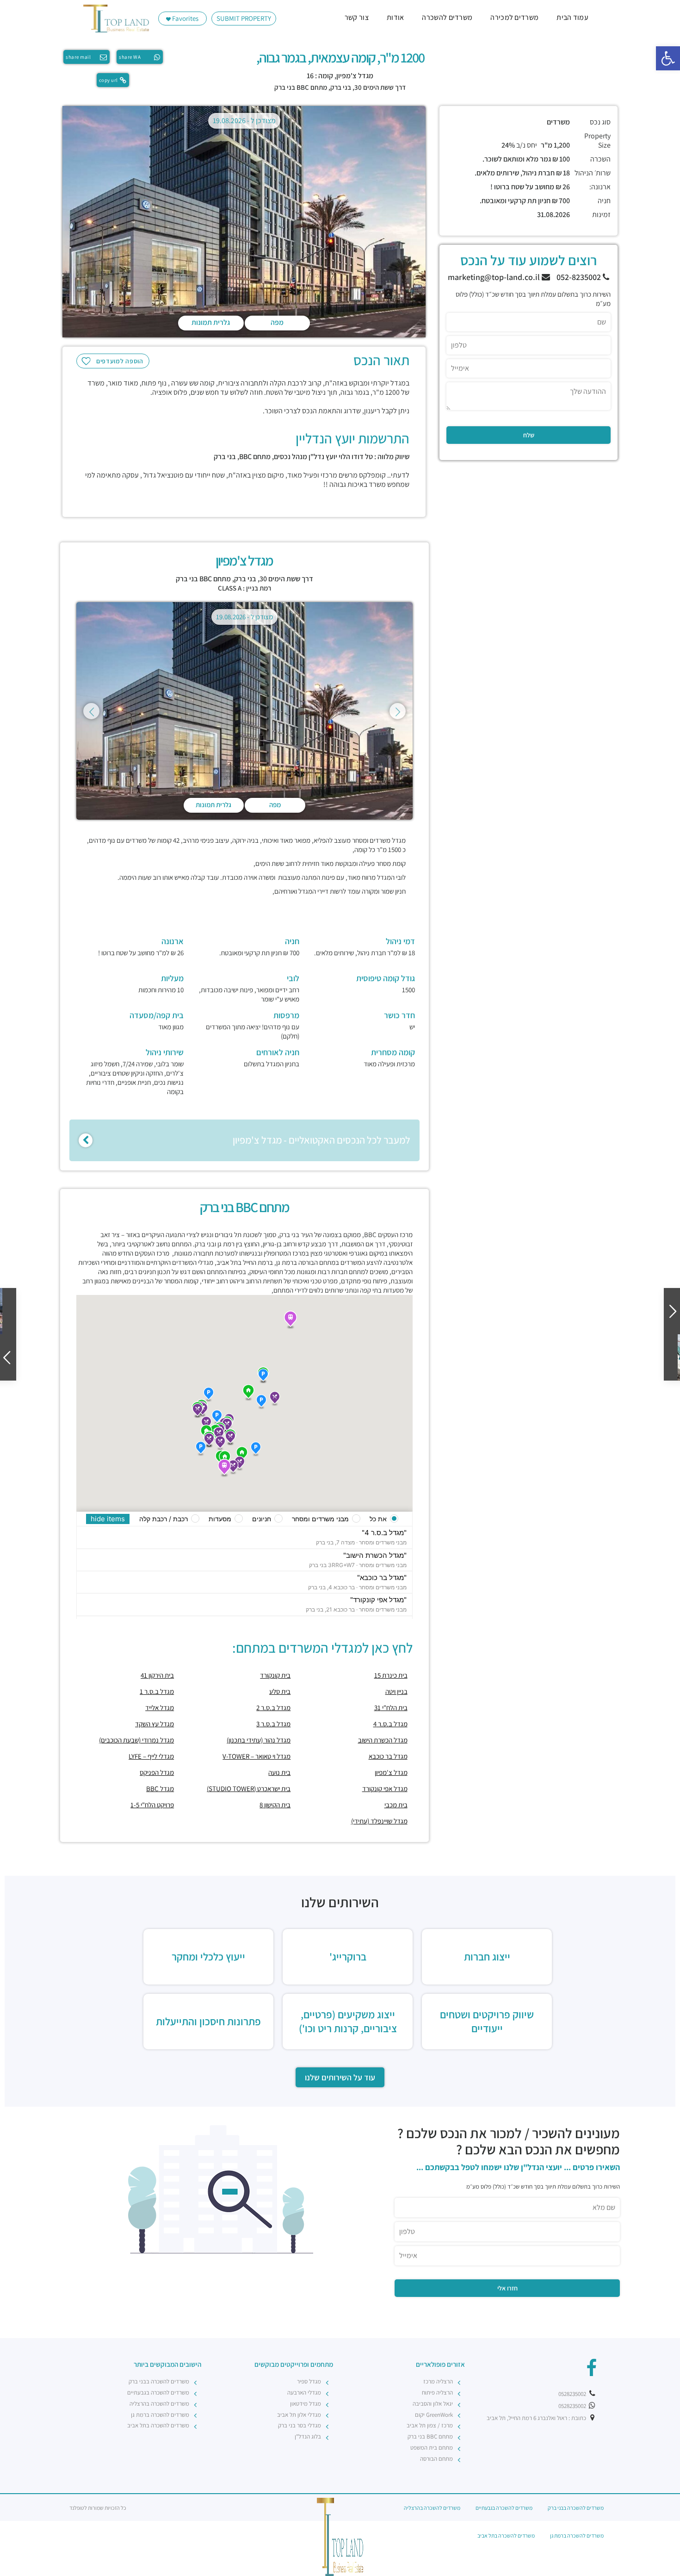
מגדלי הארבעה (304, 2392)
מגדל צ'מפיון (391, 1772)
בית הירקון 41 (157, 1675)
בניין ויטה (396, 1691)
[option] (244, 224)
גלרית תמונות (211, 322)
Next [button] (398, 711)
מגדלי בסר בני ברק (300, 2425)
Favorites (185, 18)
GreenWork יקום (434, 2415)
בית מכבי (396, 1805)
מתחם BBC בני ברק (301, 87)
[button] (668, 58)
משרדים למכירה (514, 17)
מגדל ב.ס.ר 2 (273, 1708)
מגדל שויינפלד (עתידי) (379, 1821)
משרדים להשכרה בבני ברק (159, 2381)
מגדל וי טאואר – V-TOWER (257, 1756)
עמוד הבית (572, 17)
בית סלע (280, 1691)
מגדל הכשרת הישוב (383, 1740)
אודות (396, 17)
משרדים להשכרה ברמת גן (160, 2415)
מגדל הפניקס (157, 1772)
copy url (108, 80)
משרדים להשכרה (447, 17)
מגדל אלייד (160, 1708)
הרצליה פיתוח (437, 2392)
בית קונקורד (275, 1675)
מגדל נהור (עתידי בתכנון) (259, 1740)
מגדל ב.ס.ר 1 (157, 1691)
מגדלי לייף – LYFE (151, 1756)
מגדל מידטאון (306, 2404)
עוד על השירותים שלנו (340, 2077)
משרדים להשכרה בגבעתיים (158, 2392)
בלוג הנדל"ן (308, 2436)
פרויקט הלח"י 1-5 (152, 1805)
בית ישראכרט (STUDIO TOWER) (249, 1789)
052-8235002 (580, 277)
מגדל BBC (160, 1789)
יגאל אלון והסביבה (433, 2404)
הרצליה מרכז (438, 2381)
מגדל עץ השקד (155, 1724)
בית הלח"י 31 (391, 1708)
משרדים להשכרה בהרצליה (159, 2404)
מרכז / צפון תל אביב (430, 2425)
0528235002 (573, 2394)
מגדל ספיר (309, 2381)
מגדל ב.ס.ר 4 (390, 1724)
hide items (108, 1519)
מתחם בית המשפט (432, 2448)
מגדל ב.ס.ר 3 (273, 1724)
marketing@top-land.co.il (495, 277)
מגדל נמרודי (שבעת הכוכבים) (136, 1740)
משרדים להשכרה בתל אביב (158, 2425)
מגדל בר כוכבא (388, 1756)
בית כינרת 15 (391, 1675)
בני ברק (341, 87)
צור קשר (357, 17)
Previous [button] (91, 711)
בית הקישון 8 (275, 1805)
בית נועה (279, 1772)
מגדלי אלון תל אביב (299, 2415)
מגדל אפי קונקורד (385, 1789)
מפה (277, 322)
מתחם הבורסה (436, 2459)
